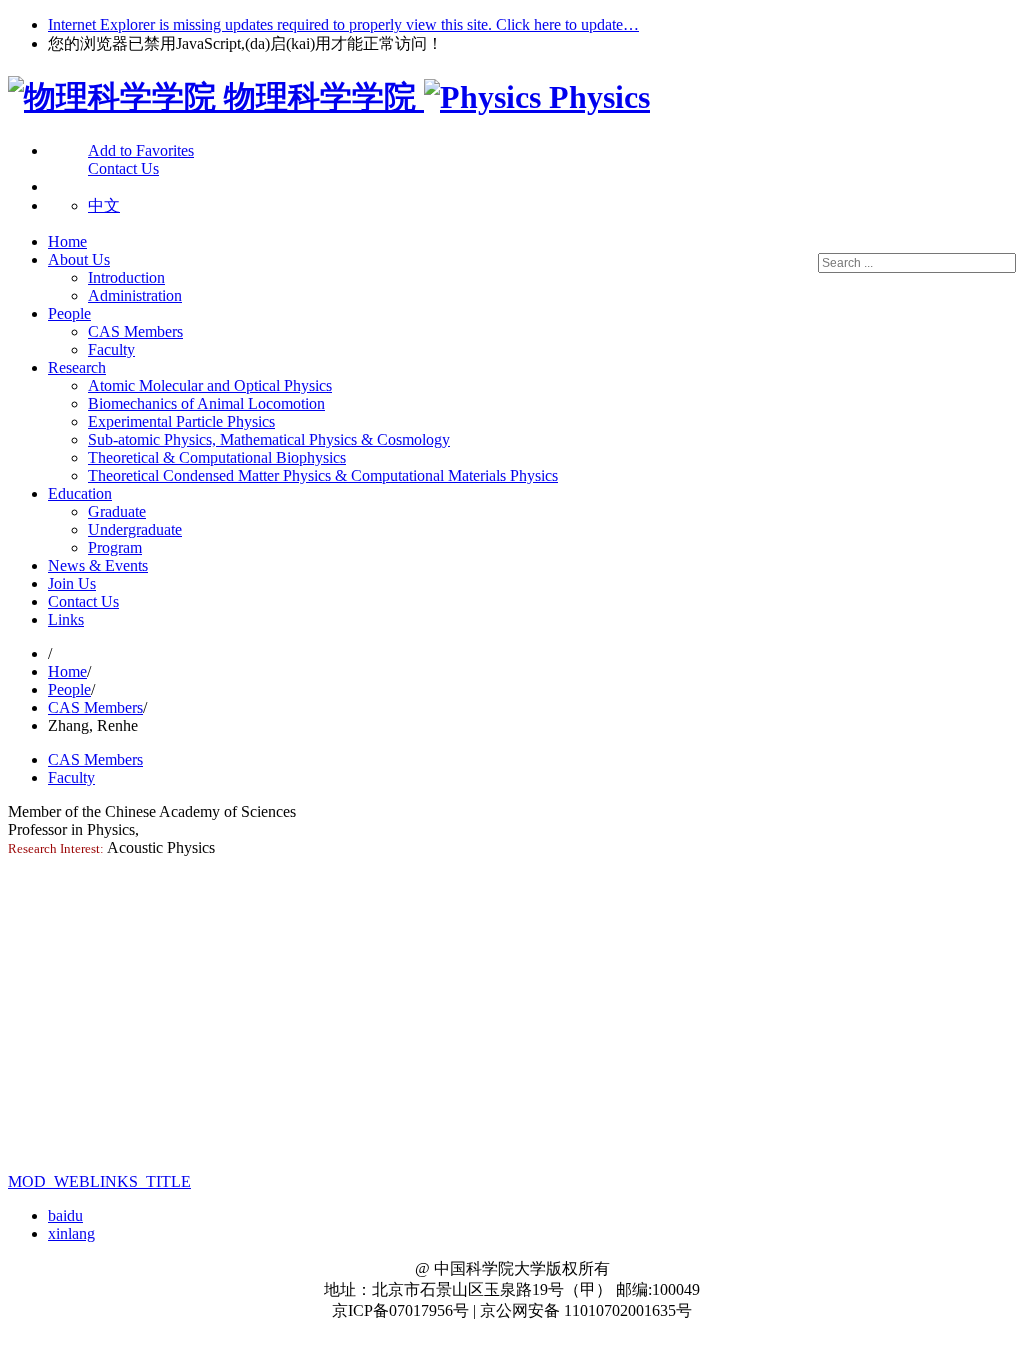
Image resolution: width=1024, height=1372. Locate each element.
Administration (135, 295)
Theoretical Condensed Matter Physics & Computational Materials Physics (323, 475)
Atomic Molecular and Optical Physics (210, 385)
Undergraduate (135, 529)
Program (115, 547)
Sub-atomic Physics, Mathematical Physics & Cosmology (269, 439)
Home (67, 241)
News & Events (98, 565)
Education (80, 493)
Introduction (126, 277)
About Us (79, 259)
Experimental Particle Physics (181, 421)
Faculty (111, 349)
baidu (65, 1215)
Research (77, 367)
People (69, 313)
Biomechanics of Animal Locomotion (206, 403)
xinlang (71, 1233)
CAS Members (135, 331)
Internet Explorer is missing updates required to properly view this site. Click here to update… (343, 24)
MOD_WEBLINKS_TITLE (99, 1181)
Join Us (72, 583)
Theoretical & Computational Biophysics (217, 457)
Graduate (117, 511)
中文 (104, 205)
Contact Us (83, 601)
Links (66, 619)
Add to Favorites (141, 150)
